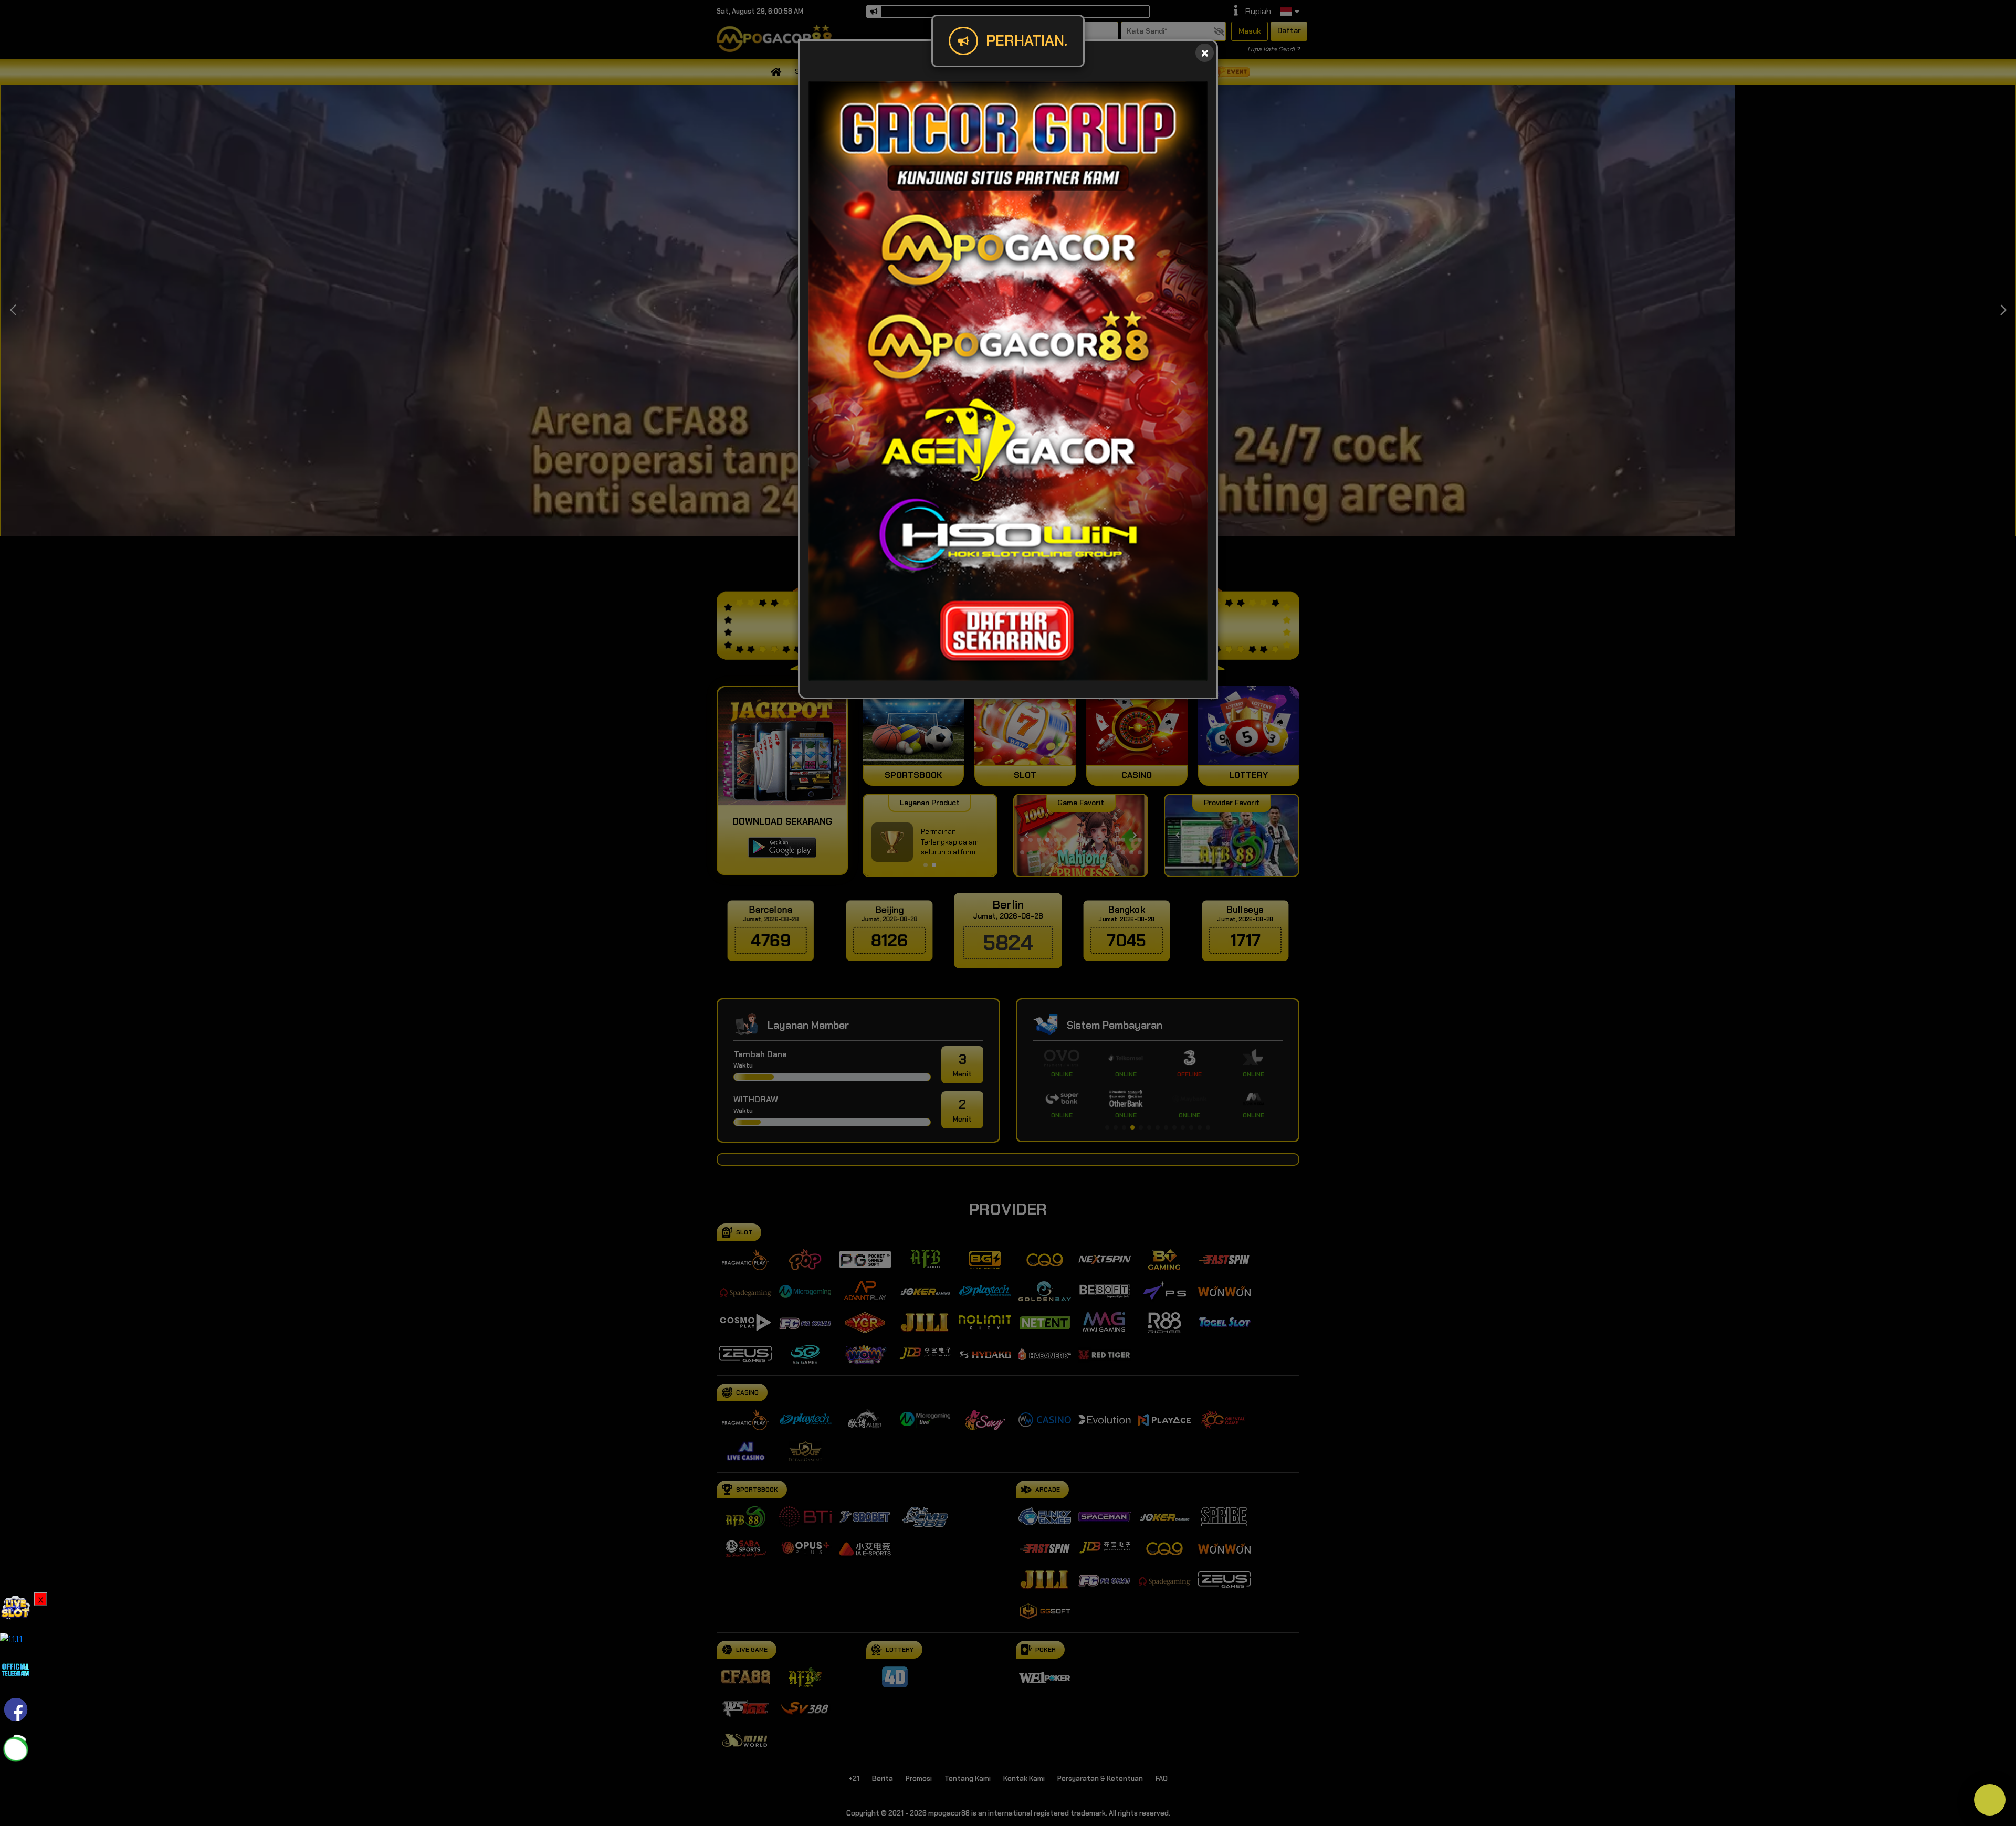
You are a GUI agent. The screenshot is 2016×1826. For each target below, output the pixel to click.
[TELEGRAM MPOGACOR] (16, 1669)
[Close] (1205, 53)
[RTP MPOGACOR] (16, 1607)
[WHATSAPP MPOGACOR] (16, 1749)
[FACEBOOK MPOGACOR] (16, 1709)
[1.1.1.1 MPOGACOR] (11, 1638)
